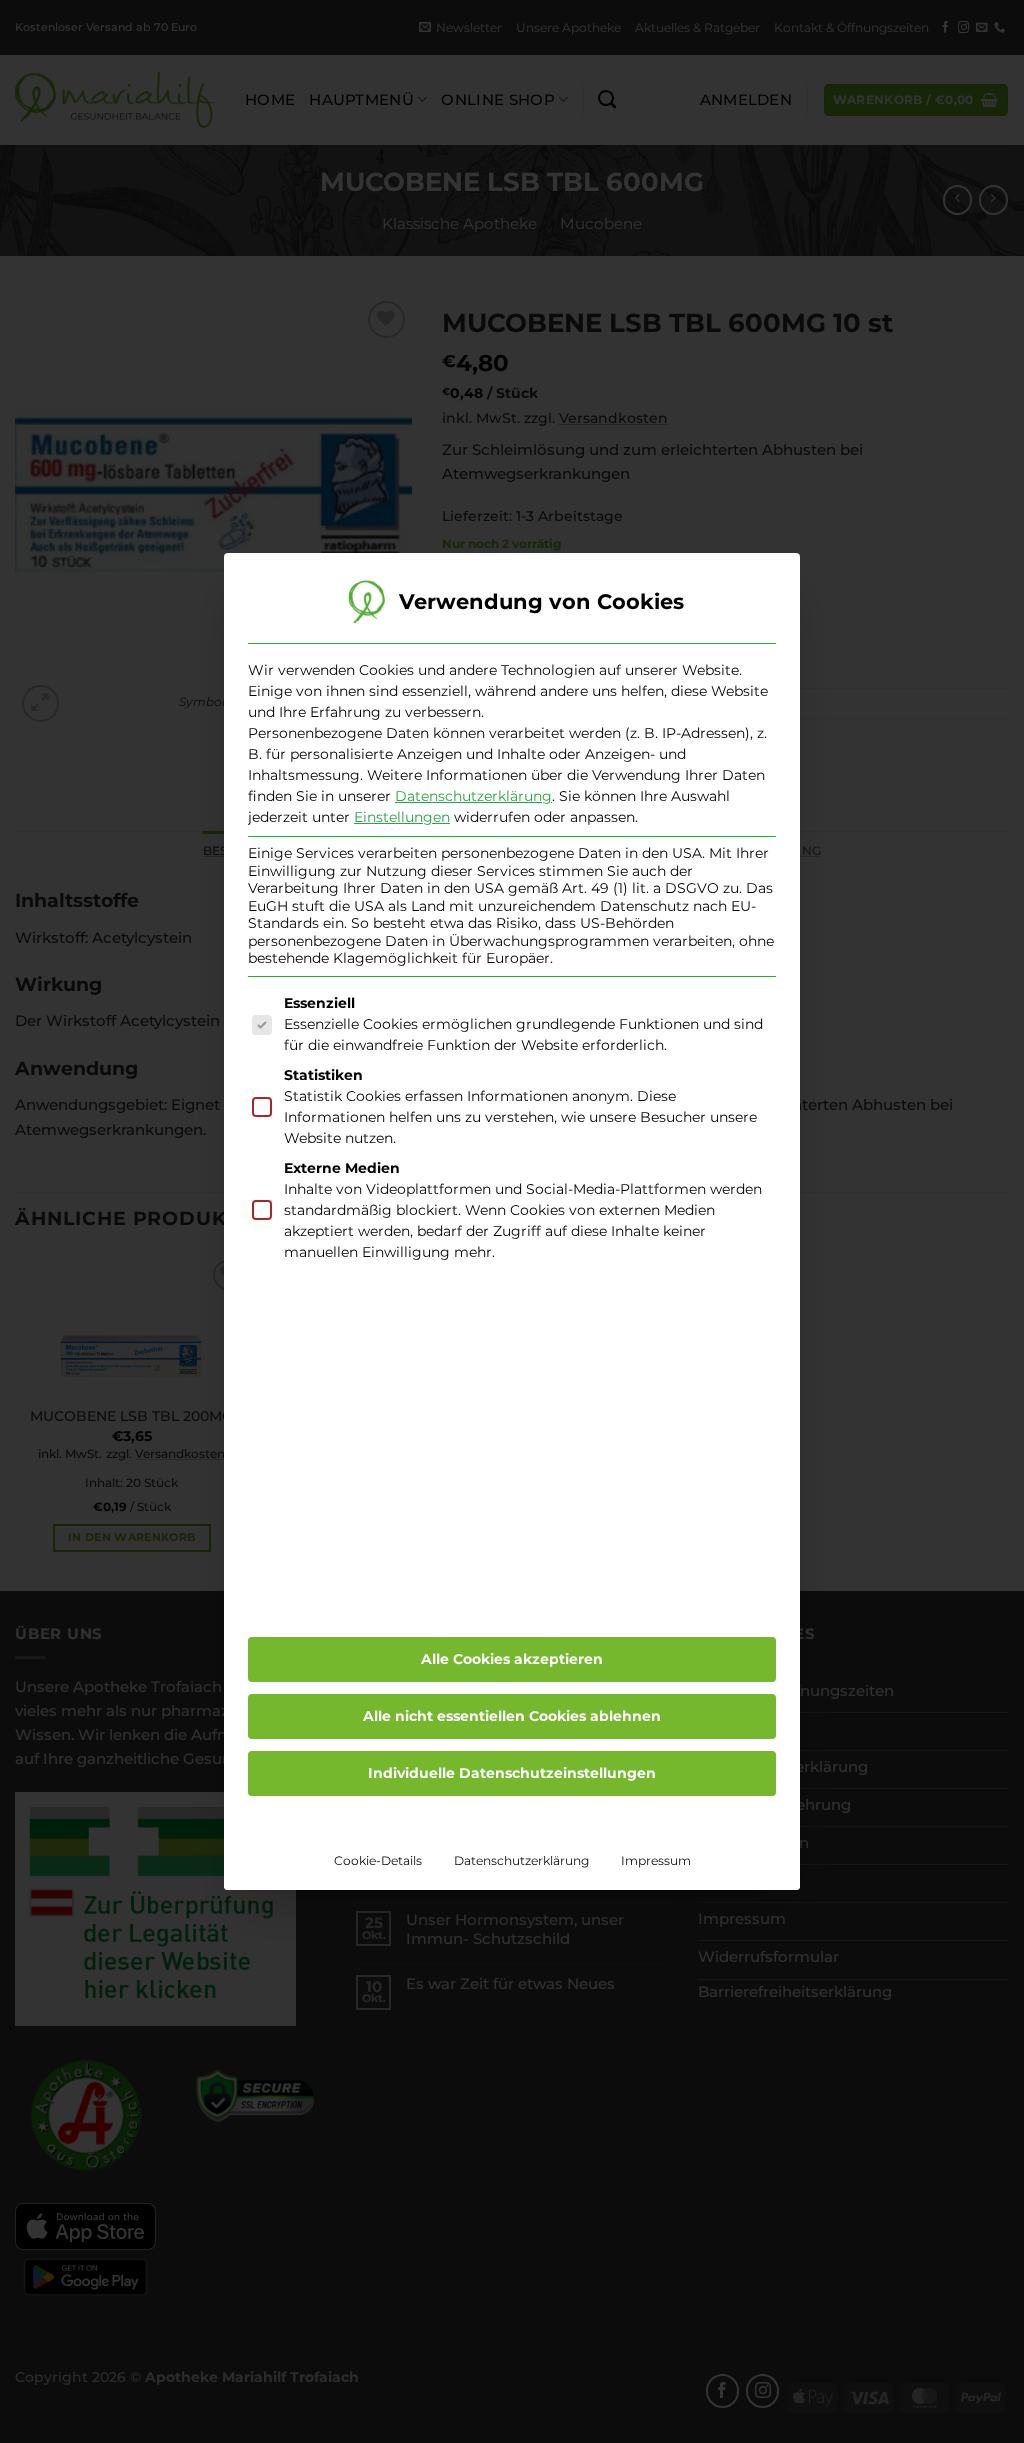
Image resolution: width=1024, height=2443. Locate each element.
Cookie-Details (378, 1860)
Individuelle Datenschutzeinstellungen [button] (512, 1773)
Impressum (656, 1860)
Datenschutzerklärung (473, 796)
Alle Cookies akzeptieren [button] (512, 1659)
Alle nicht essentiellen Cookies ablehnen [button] (512, 1716)
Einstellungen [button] (402, 817)
